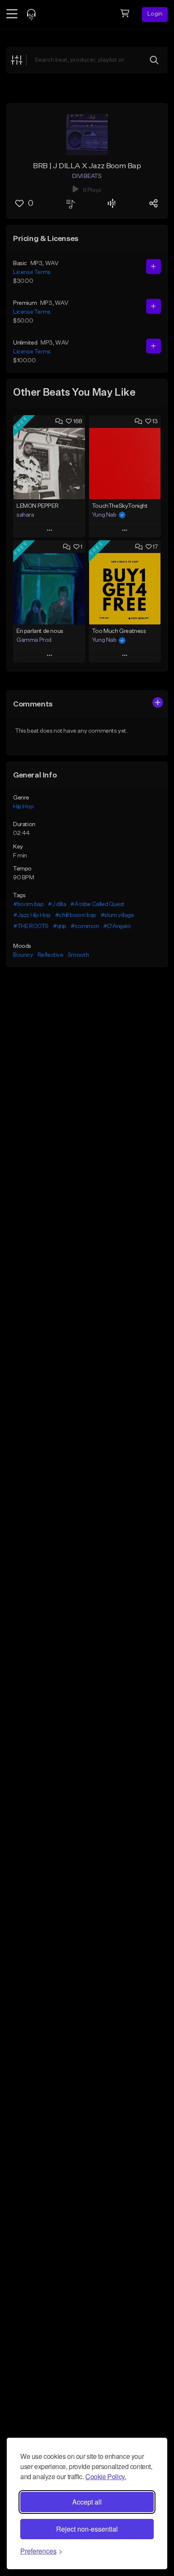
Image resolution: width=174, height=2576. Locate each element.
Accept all (87, 2502)
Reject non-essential (87, 2529)
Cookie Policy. (106, 2476)
